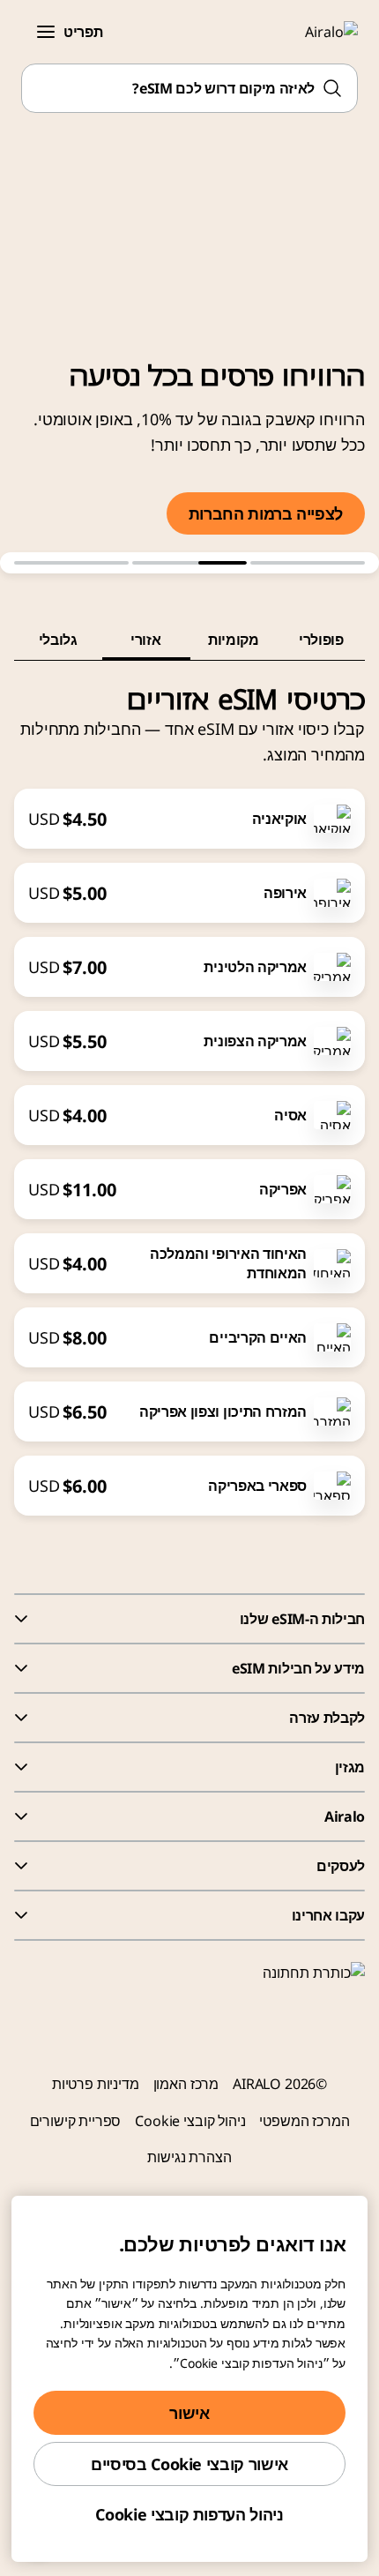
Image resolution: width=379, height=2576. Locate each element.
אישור (189, 2413)
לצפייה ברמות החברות (266, 513)
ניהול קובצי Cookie (190, 2121)
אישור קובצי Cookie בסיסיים (189, 2464)
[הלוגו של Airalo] (321, 32)
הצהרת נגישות (189, 2157)
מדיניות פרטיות (96, 2084)
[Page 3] (71, 563)
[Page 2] (189, 563)
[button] (46, 32)
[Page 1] (308, 563)
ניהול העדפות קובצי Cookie (189, 2514)
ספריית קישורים (76, 2121)
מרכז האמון (186, 2084)
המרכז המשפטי (304, 2121)
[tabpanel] (189, 1088)
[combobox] (189, 88)
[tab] (322, 640)
